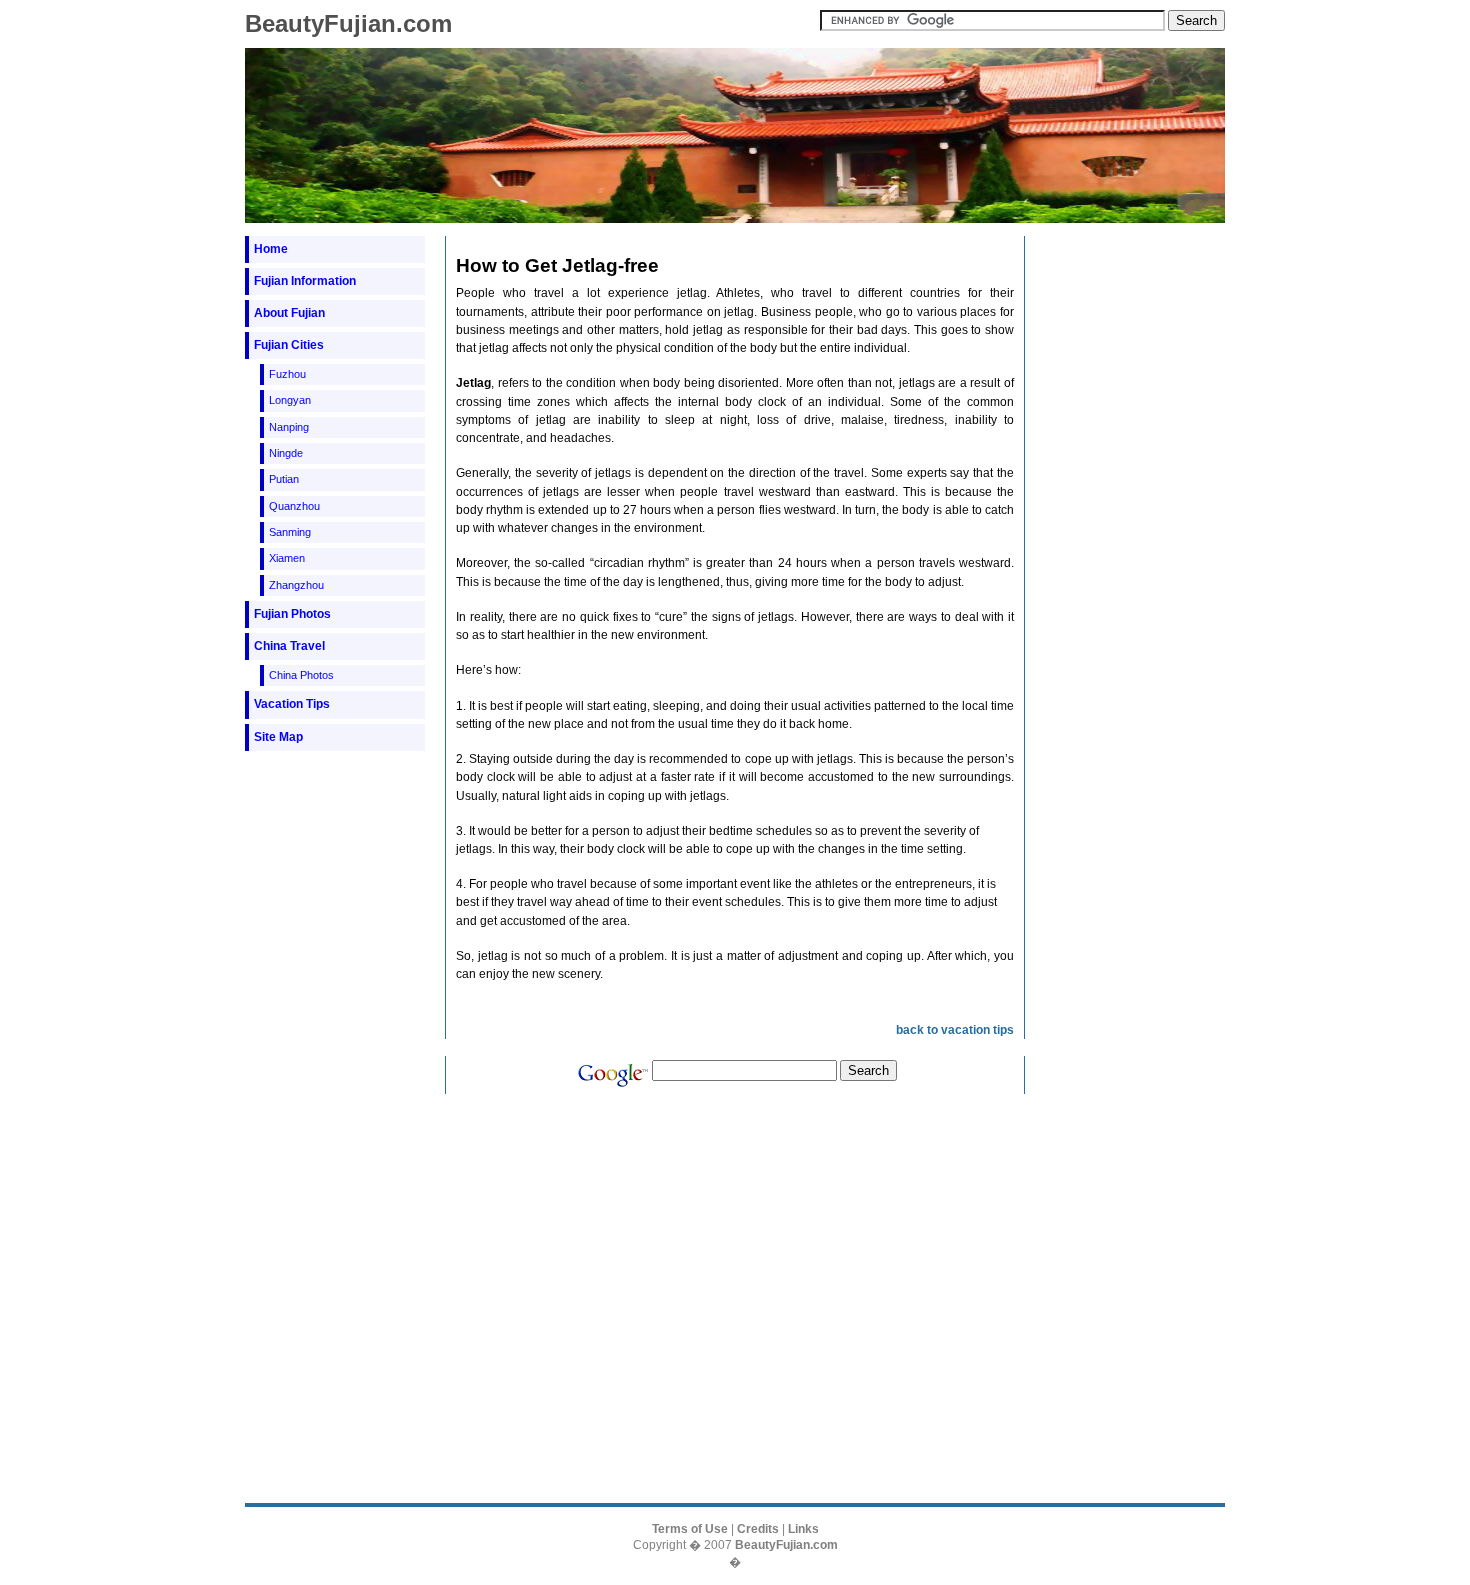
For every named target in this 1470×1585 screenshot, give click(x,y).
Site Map (278, 737)
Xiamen (287, 558)
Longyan (290, 400)
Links (803, 1529)
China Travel (289, 646)
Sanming (290, 532)
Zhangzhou (296, 585)
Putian (284, 479)
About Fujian (289, 313)
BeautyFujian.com (348, 23)
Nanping (289, 427)
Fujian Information (305, 281)
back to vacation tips (955, 1030)
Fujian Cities (289, 345)
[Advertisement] (335, 801)
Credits (758, 1529)
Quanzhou (294, 506)
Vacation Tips (292, 704)
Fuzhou (287, 374)
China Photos (301, 675)
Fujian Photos (292, 614)
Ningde (286, 453)
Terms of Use (690, 1529)
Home (271, 249)
